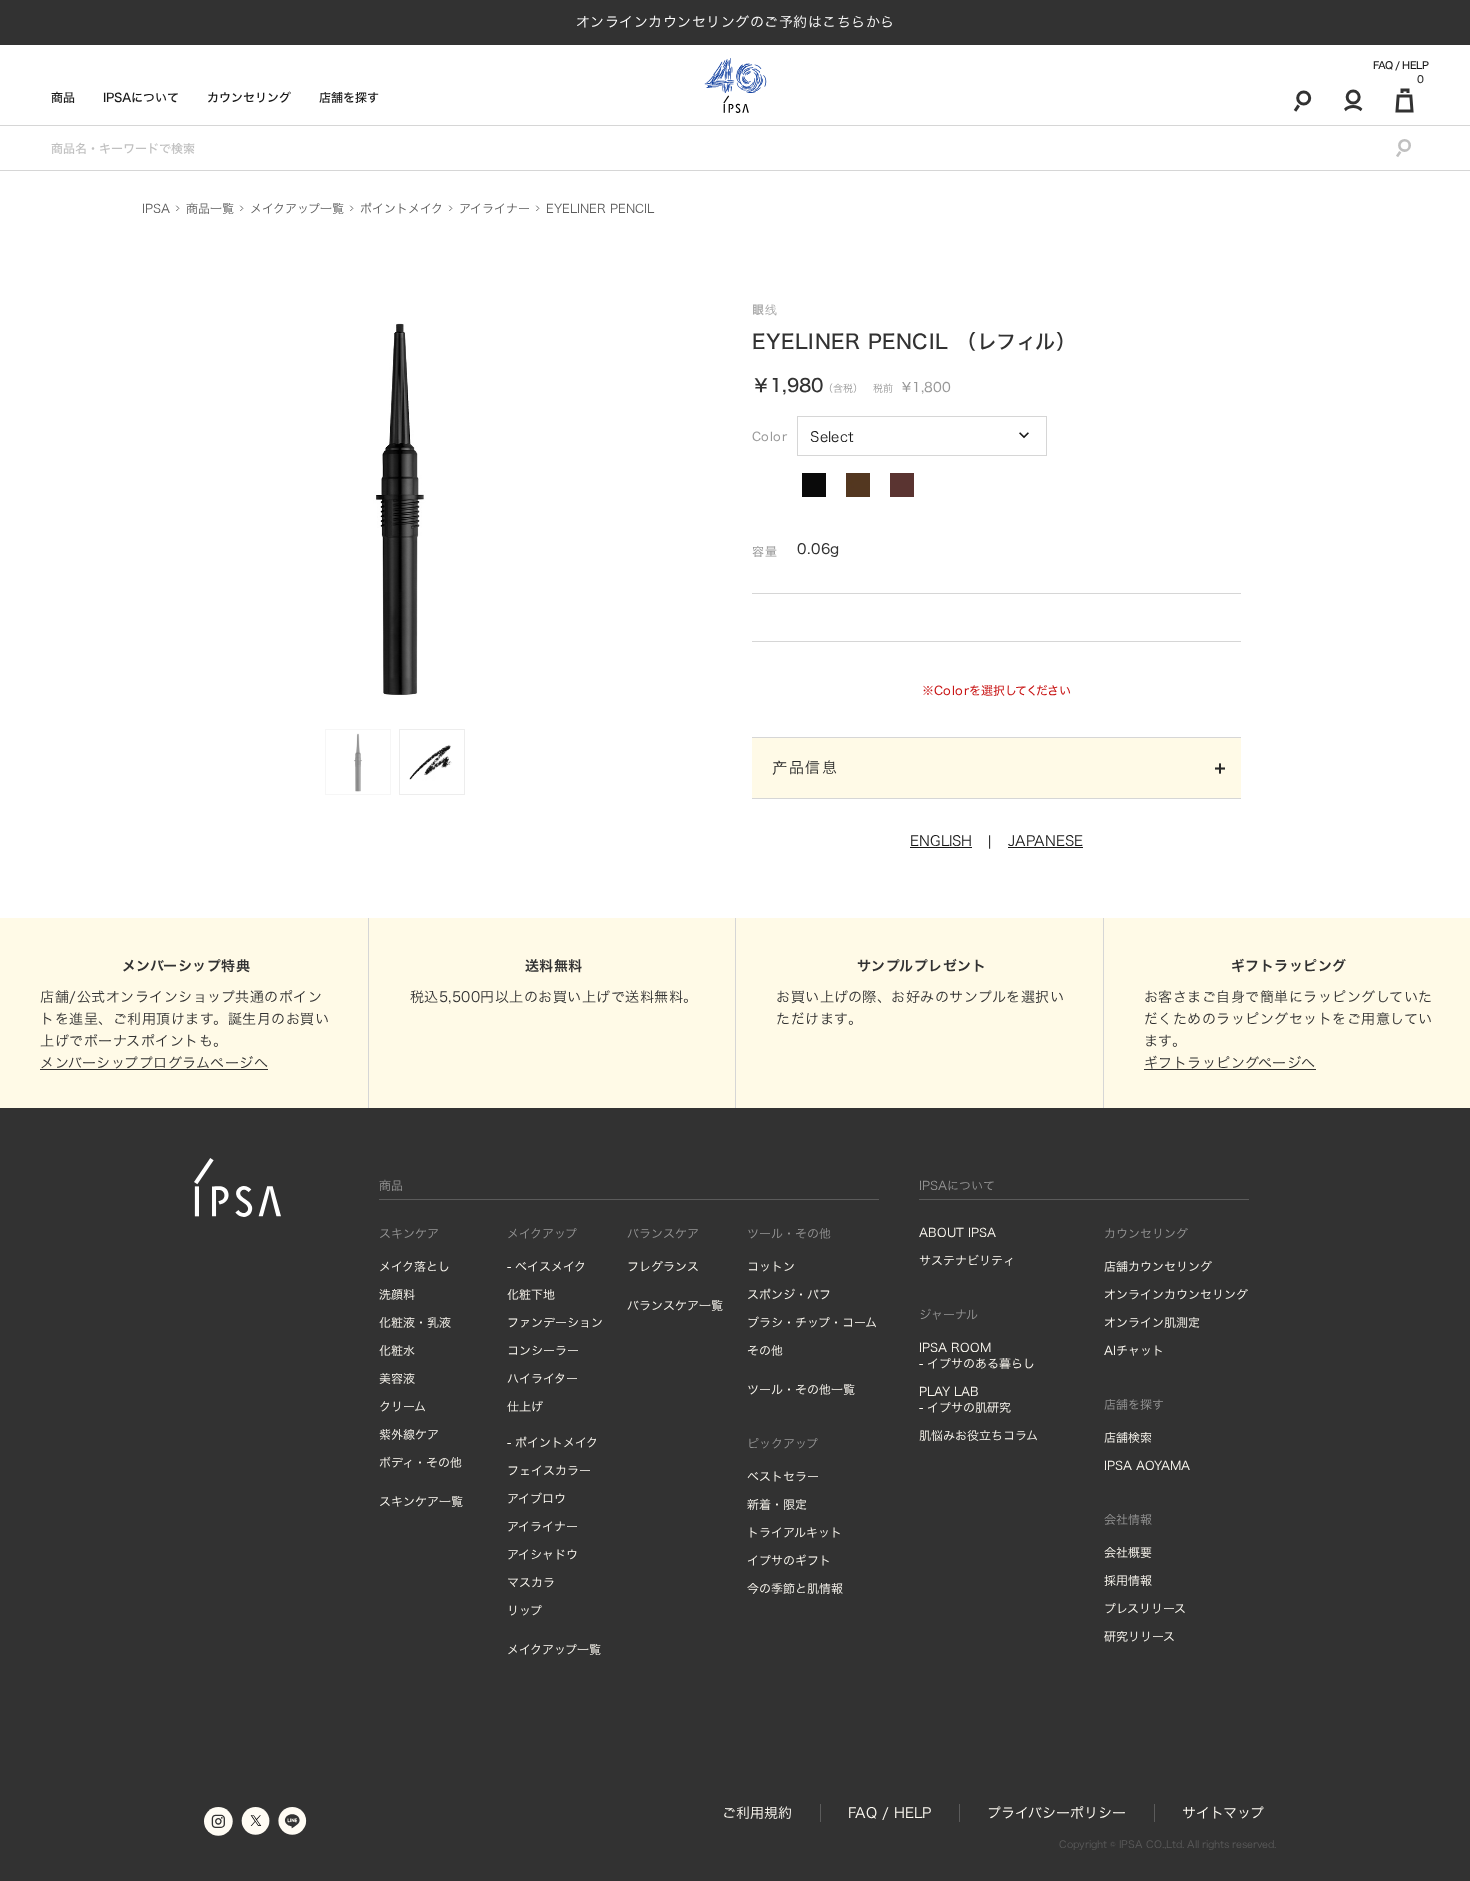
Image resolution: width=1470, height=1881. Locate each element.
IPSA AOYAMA (1147, 1465)
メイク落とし (414, 1266)
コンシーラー (543, 1350)
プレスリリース (1145, 1608)
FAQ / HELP (1400, 65)
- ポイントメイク (552, 1442)
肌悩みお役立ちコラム (978, 1435)
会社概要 (1128, 1552)
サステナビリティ (967, 1260)
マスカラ (531, 1582)
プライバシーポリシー (1056, 1813)
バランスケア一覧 (675, 1305)
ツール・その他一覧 (801, 1389)
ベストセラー (783, 1476)
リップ (524, 1610)
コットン (771, 1266)
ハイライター (542, 1378)
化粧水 (397, 1350)
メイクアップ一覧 (554, 1649)
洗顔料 (397, 1294)
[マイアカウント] (1353, 100)
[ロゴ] (735, 85)
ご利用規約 (757, 1813)
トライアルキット (794, 1532)
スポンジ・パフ (789, 1294)
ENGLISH (941, 841)
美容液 (397, 1378)
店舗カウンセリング (1158, 1266)
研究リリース (1139, 1636)
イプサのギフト (789, 1560)
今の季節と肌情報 (795, 1588)
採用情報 (1128, 1580)
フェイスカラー (549, 1470)
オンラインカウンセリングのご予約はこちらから (735, 22)
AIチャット (1134, 1350)
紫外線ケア (409, 1434)
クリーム (402, 1406)
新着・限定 (777, 1504)
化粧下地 (531, 1294)
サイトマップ (1223, 1813)
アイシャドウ (542, 1554)
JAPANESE (1045, 841)
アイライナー (542, 1526)
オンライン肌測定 (1152, 1322)
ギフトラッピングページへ (1230, 1063)
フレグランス (663, 1266)
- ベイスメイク (546, 1266)
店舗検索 (1128, 1437)
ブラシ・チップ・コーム (812, 1322)
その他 (765, 1350)
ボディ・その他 (420, 1462)
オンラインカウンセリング (1176, 1294)
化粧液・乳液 (415, 1322)
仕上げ (525, 1406)
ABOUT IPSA (957, 1232)
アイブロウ (536, 1498)
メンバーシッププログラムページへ (154, 1063)
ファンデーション (555, 1322)
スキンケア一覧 (421, 1501)
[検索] (1302, 100)
